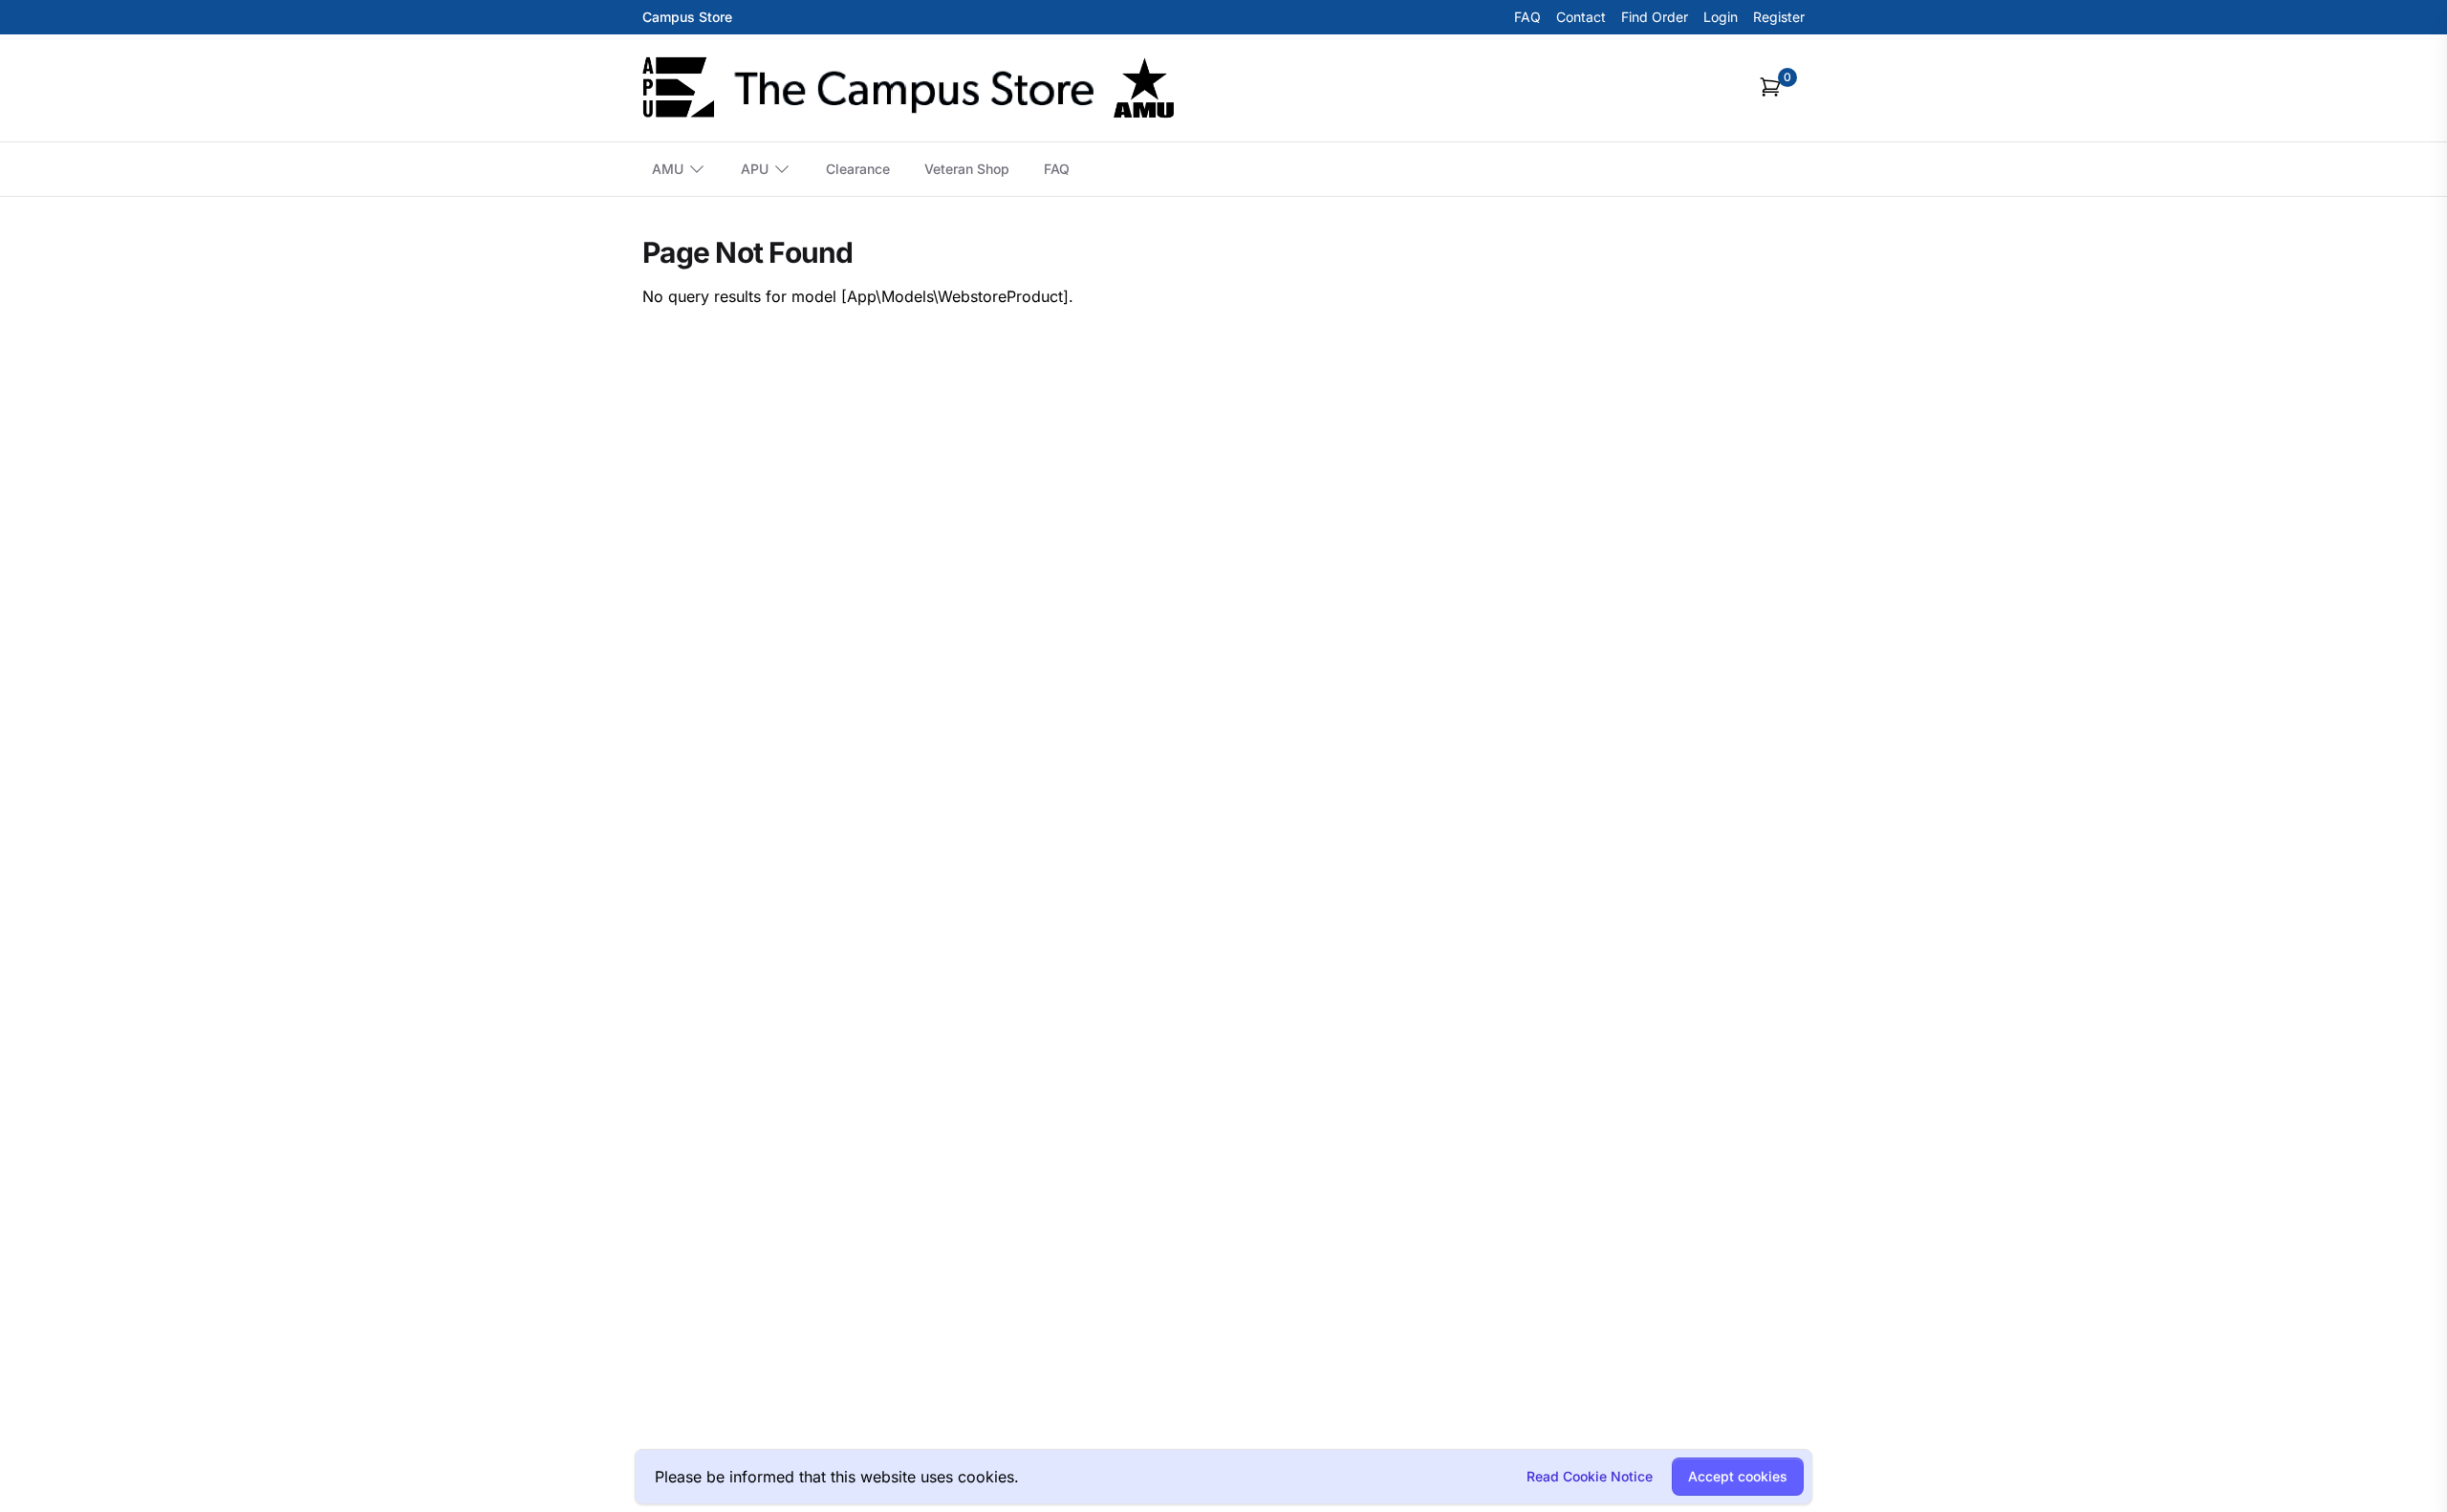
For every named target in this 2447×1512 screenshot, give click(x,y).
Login (1721, 17)
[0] (1770, 87)
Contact (1581, 17)
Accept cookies (1738, 1476)
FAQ (1527, 17)
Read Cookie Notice (1590, 1476)
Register (1779, 17)
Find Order (1655, 17)
